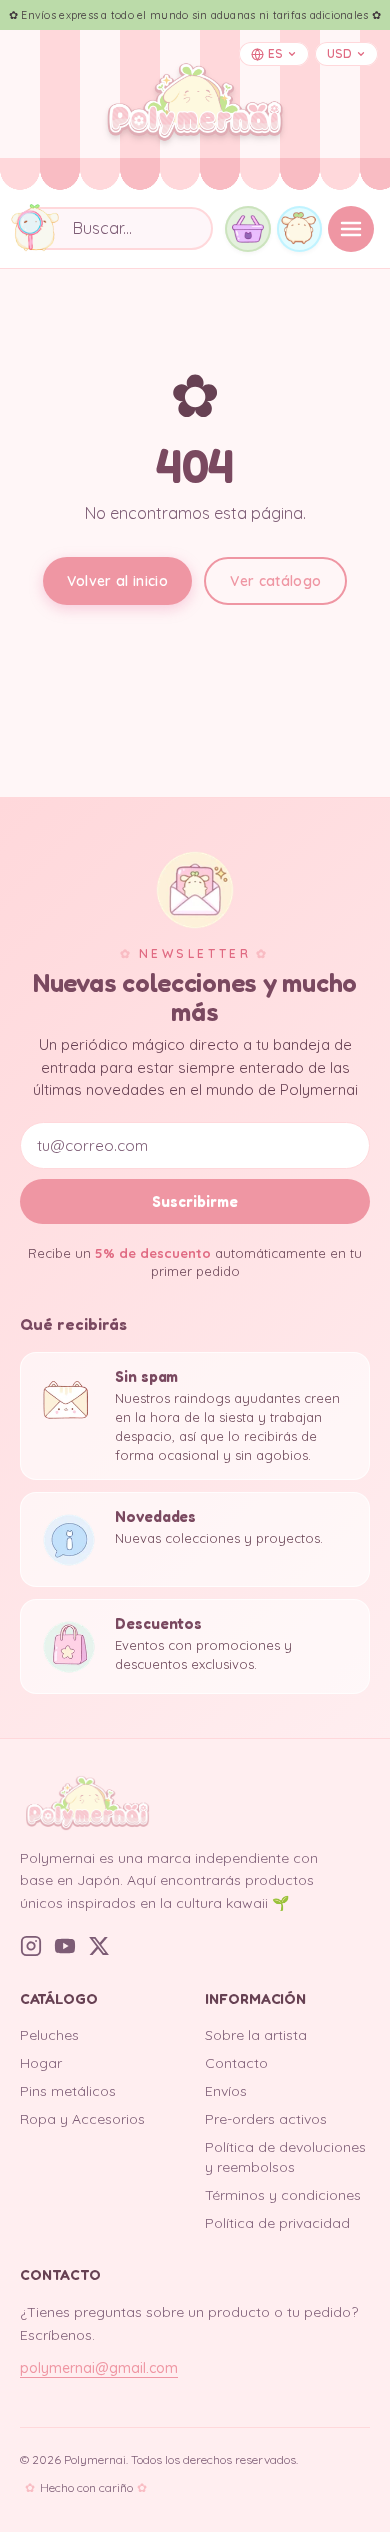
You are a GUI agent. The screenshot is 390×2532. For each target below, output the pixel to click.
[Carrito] (248, 229)
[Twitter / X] (99, 1946)
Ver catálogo (275, 581)
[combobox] (114, 228)
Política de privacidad (277, 2223)
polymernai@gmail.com (99, 2368)
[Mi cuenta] (300, 229)
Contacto (236, 2063)
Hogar (41, 2063)
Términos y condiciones (283, 2195)
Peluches (49, 2035)
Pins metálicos (68, 2091)
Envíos (226, 2091)
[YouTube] (65, 1946)
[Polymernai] (195, 1803)
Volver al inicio (118, 581)
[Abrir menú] (351, 229)
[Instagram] (31, 1946)
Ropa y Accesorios (82, 2119)
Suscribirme (195, 1201)
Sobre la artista (256, 2035)
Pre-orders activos (266, 2119)
